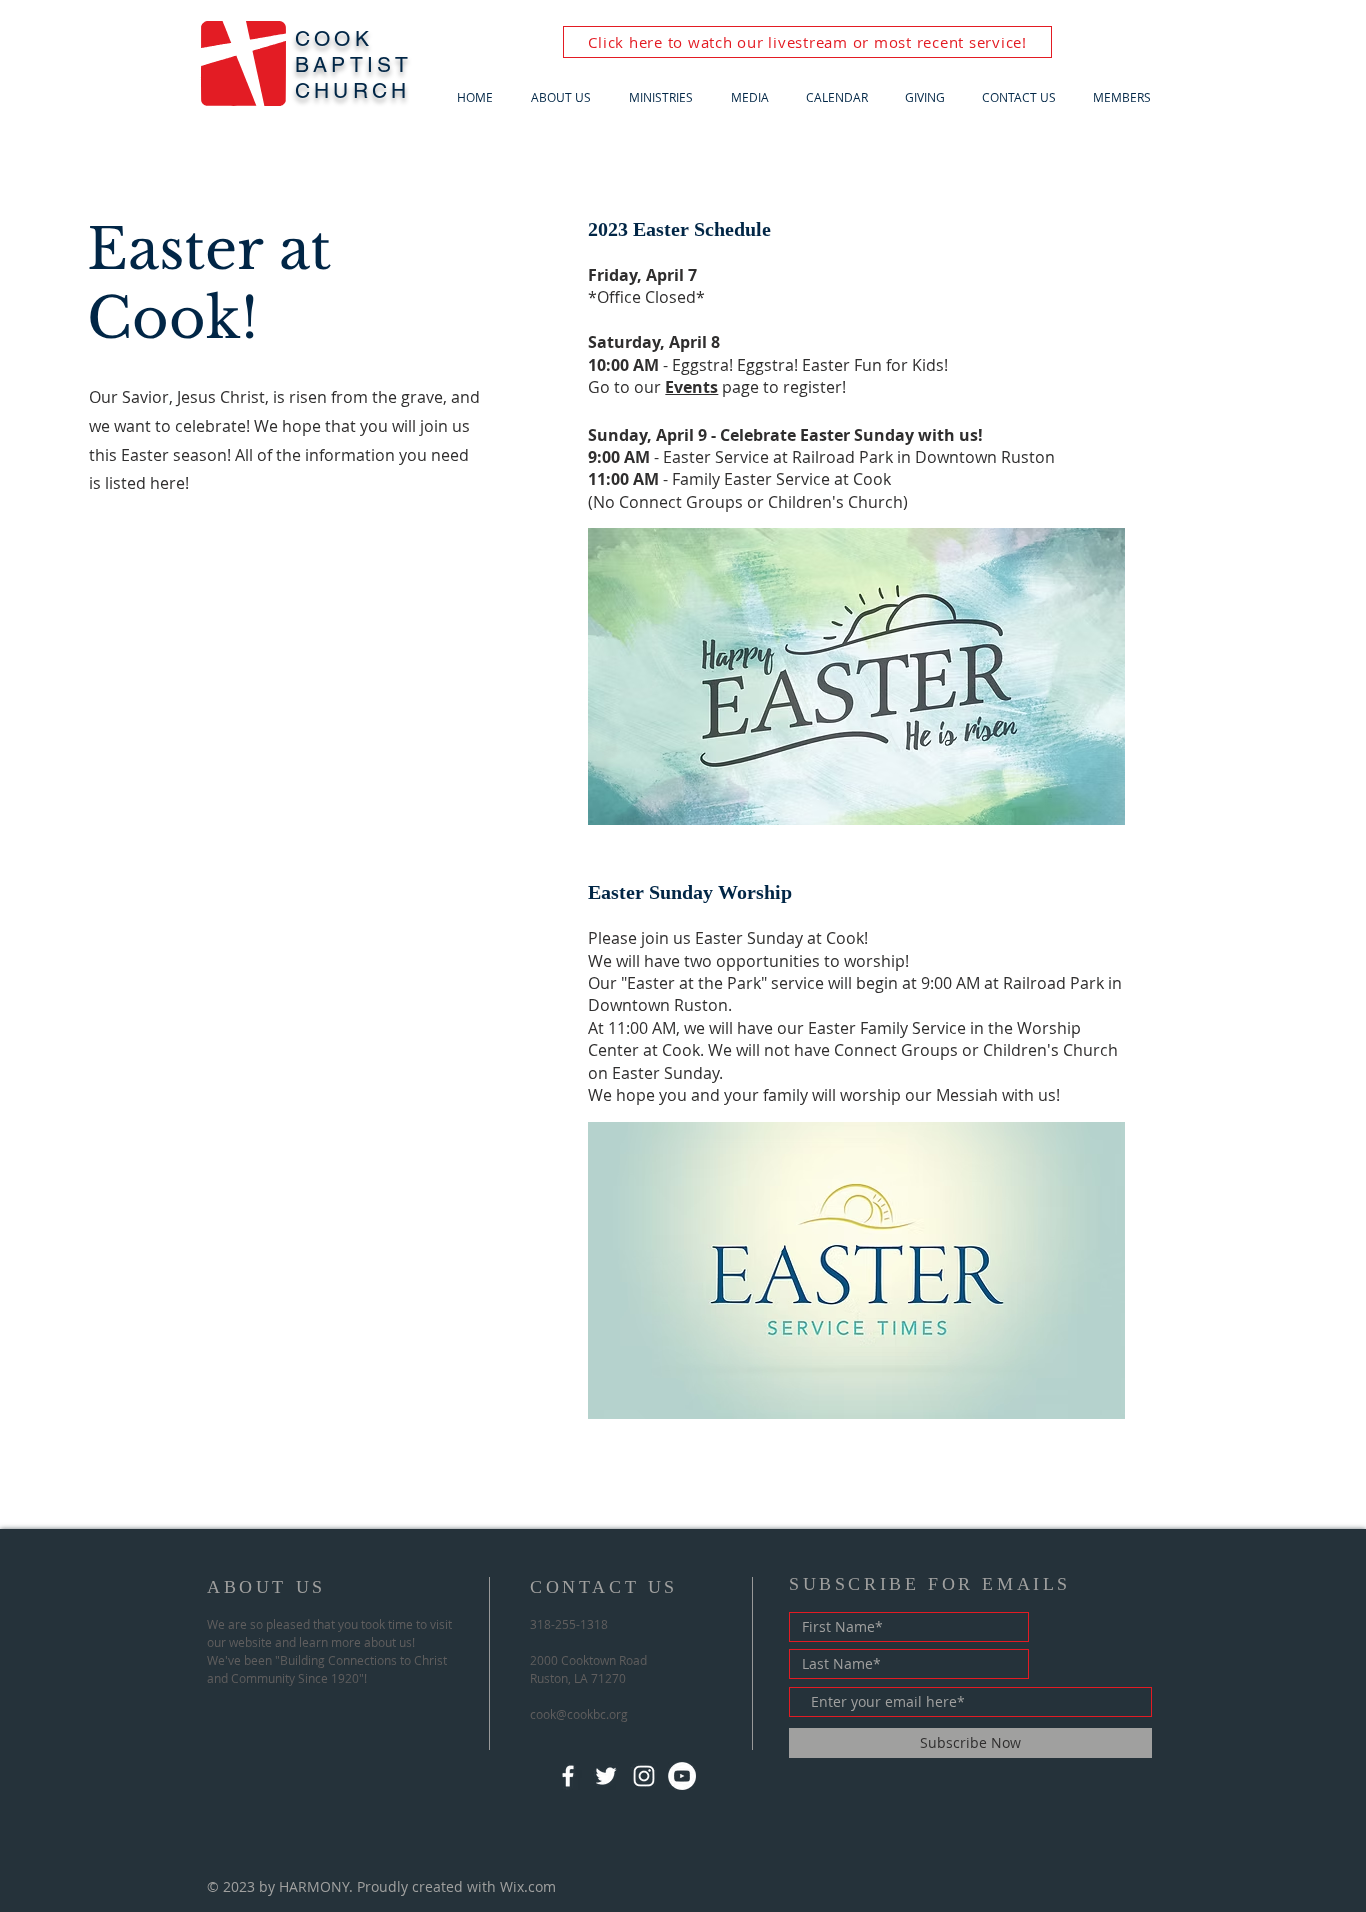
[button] (565, 97)
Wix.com (528, 1886)
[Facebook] (568, 1776)
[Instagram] (644, 1776)
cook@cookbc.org (579, 1714)
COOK (334, 38)
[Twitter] (606, 1776)
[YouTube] (682, 1776)
